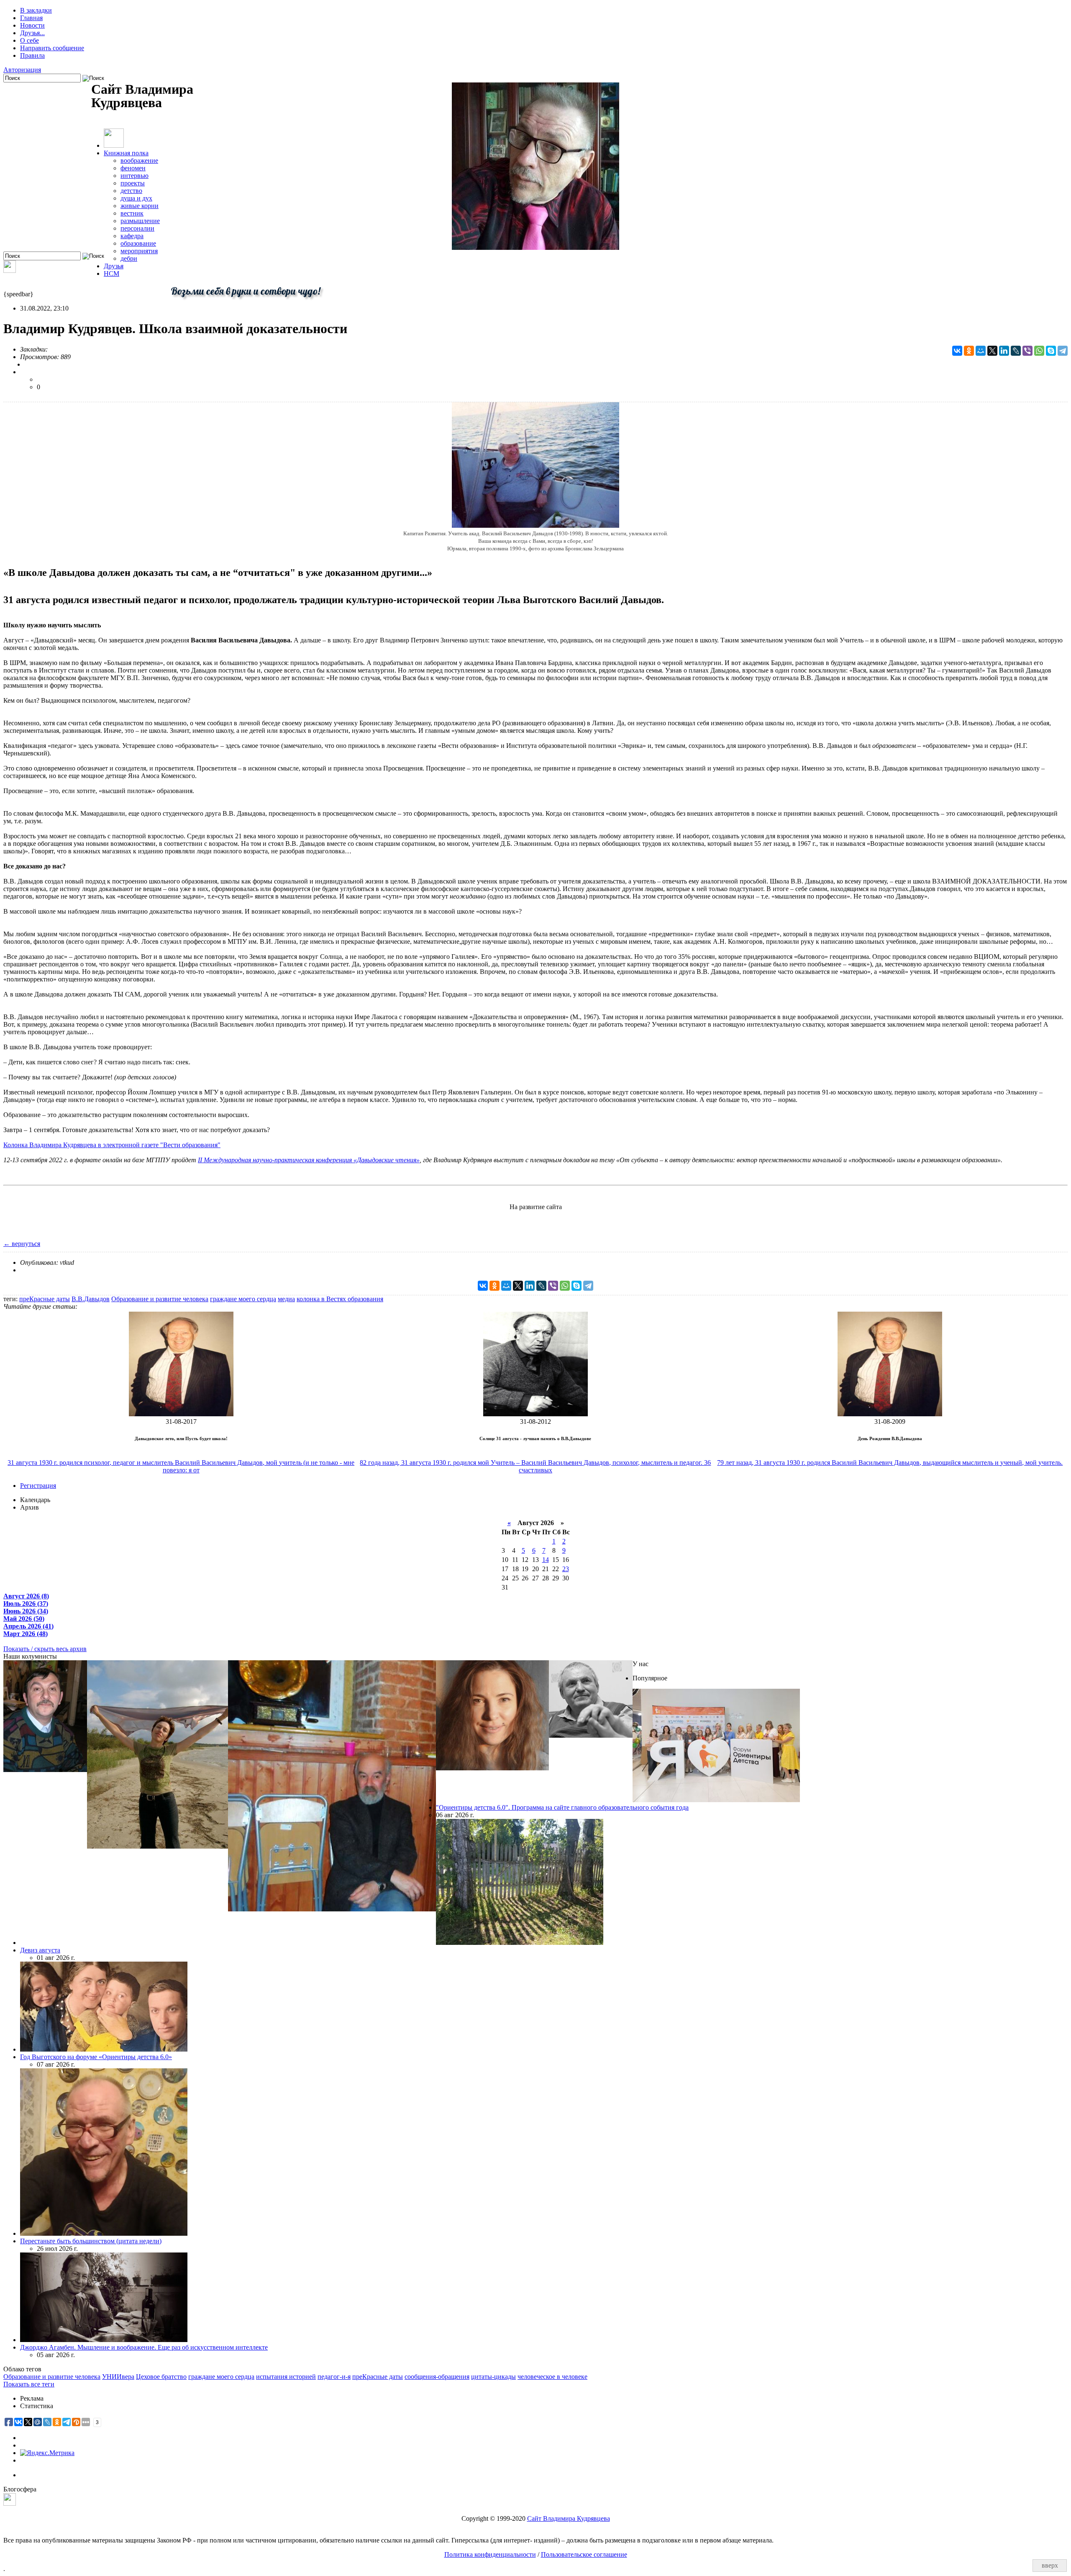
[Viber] (1027, 351)
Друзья (114, 266)
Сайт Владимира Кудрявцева (569, 2518)
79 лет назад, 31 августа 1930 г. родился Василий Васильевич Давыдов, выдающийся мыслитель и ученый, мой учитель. (890, 1463)
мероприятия (139, 251)
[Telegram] (1063, 351)
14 (546, 1560)
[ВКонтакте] (957, 351)
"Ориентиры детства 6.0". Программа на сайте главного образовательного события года (562, 1807)
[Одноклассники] (969, 351)
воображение (139, 161)
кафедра (132, 236)
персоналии (137, 228)
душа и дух (136, 198)
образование (138, 243)
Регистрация (38, 1486)
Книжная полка (126, 153)
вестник (132, 213)
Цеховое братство (161, 2377)
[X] (992, 351)
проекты (133, 183)
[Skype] (1051, 351)
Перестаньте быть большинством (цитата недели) (91, 2241)
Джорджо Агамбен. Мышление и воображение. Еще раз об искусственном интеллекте (144, 2347)
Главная (31, 18)
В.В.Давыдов (91, 1299)
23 (566, 1569)
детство (131, 191)
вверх (1050, 2565)
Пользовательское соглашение (584, 2554)
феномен (133, 168)
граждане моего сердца (243, 1299)
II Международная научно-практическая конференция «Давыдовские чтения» (309, 1160)
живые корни (140, 206)
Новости (32, 25)
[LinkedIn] (1004, 351)
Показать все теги (29, 2384)
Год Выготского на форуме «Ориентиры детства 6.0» (96, 2057)
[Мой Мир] (981, 351)
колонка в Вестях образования (340, 1299)
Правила (32, 55)
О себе (29, 40)
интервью (135, 176)
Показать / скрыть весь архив (45, 1649)
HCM (111, 274)
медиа (286, 1299)
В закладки (36, 10)
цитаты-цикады (493, 2377)
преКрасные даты (45, 1299)
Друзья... (32, 33)
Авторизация (22, 70)
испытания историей (286, 2377)
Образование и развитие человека (160, 1299)
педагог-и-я (334, 2377)
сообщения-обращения (437, 2377)
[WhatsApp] (1039, 351)
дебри (129, 258)
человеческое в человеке (552, 2377)
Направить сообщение (52, 48)
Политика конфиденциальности (490, 2554)
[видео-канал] (10, 271)
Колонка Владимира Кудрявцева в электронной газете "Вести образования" (112, 1145)
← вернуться (22, 1244)
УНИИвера (118, 2377)
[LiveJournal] (1016, 351)
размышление (140, 221)
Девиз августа (40, 1950)
